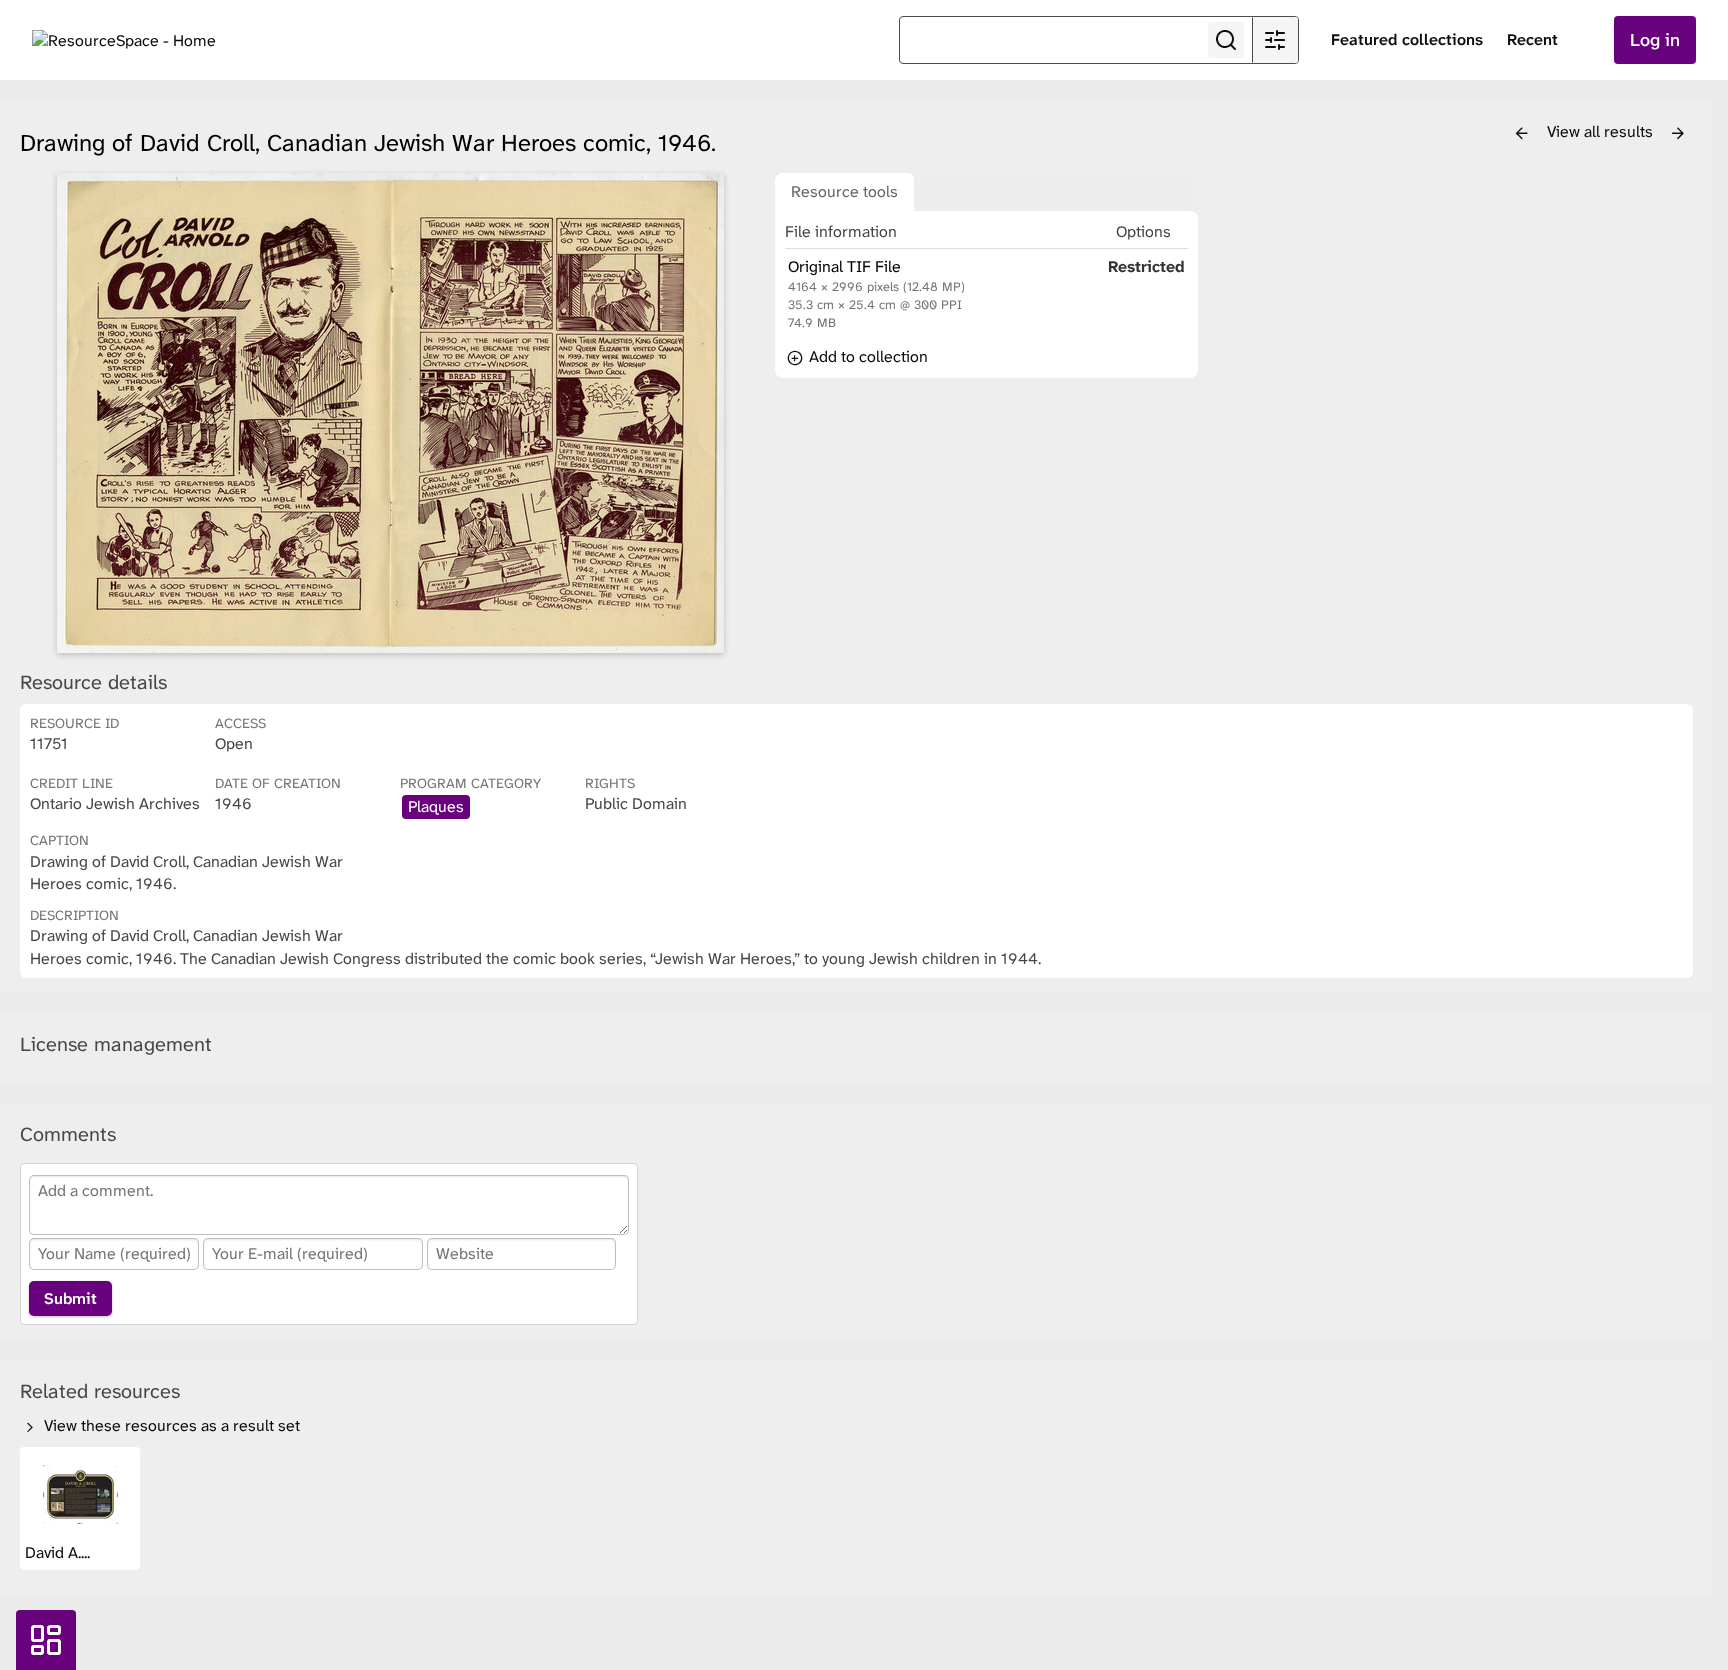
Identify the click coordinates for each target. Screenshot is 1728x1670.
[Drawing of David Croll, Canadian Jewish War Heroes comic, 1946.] (390, 413)
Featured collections (1407, 39)
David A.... (59, 1552)
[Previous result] (1522, 134)
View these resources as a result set (170, 1425)
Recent (1532, 39)
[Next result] (1678, 134)
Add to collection (866, 356)
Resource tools (844, 191)
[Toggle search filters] (1275, 40)
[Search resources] (1226, 40)
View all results (1602, 131)
